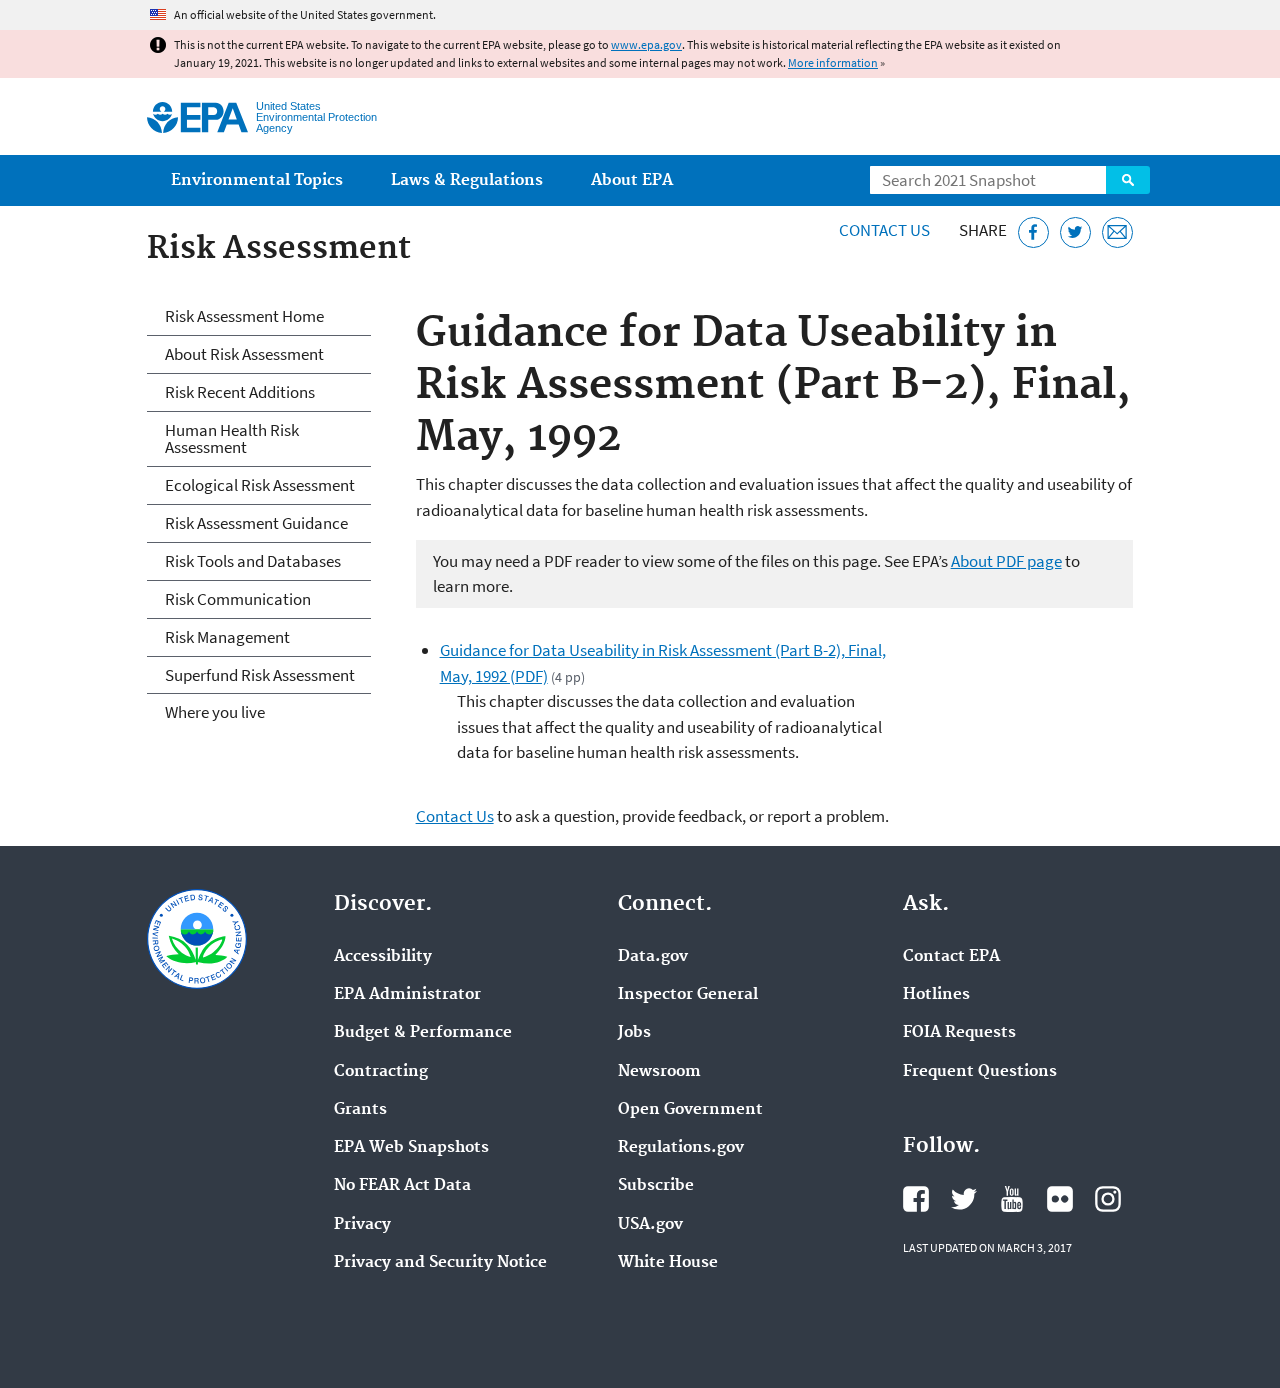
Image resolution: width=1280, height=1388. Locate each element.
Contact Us (884, 230)
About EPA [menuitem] (632, 180)
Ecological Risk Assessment (260, 485)
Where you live (215, 712)
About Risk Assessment (244, 354)
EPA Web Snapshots (411, 1148)
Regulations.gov (681, 1148)
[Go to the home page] (197, 117)
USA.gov (650, 1225)
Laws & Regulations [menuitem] (467, 180)
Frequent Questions (980, 1072)
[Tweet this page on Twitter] (1075, 232)
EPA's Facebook (916, 1199)
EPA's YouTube (1012, 1199)
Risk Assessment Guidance (256, 523)
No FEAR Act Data (402, 1186)
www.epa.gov (646, 44)
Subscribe (656, 1186)
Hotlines (936, 995)
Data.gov (653, 957)
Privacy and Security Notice (440, 1263)
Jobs (634, 1033)
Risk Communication (238, 599)
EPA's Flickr (1060, 1199)
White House (668, 1263)
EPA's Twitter (964, 1199)
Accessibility (383, 957)
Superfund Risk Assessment (260, 675)
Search (1128, 180)
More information (833, 62)
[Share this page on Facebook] (1033, 232)
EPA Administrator (407, 995)
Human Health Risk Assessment (232, 438)
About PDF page (1006, 561)
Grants (360, 1110)
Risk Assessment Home (244, 316)
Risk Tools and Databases (253, 561)
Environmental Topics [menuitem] (257, 180)
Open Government (690, 1110)
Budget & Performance (423, 1033)
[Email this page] (1117, 232)
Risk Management (227, 637)
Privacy (362, 1225)
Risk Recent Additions (240, 392)
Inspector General (688, 995)
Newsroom (659, 1072)
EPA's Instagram (1108, 1199)
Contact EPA (951, 957)
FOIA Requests (959, 1033)
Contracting (381, 1072)
